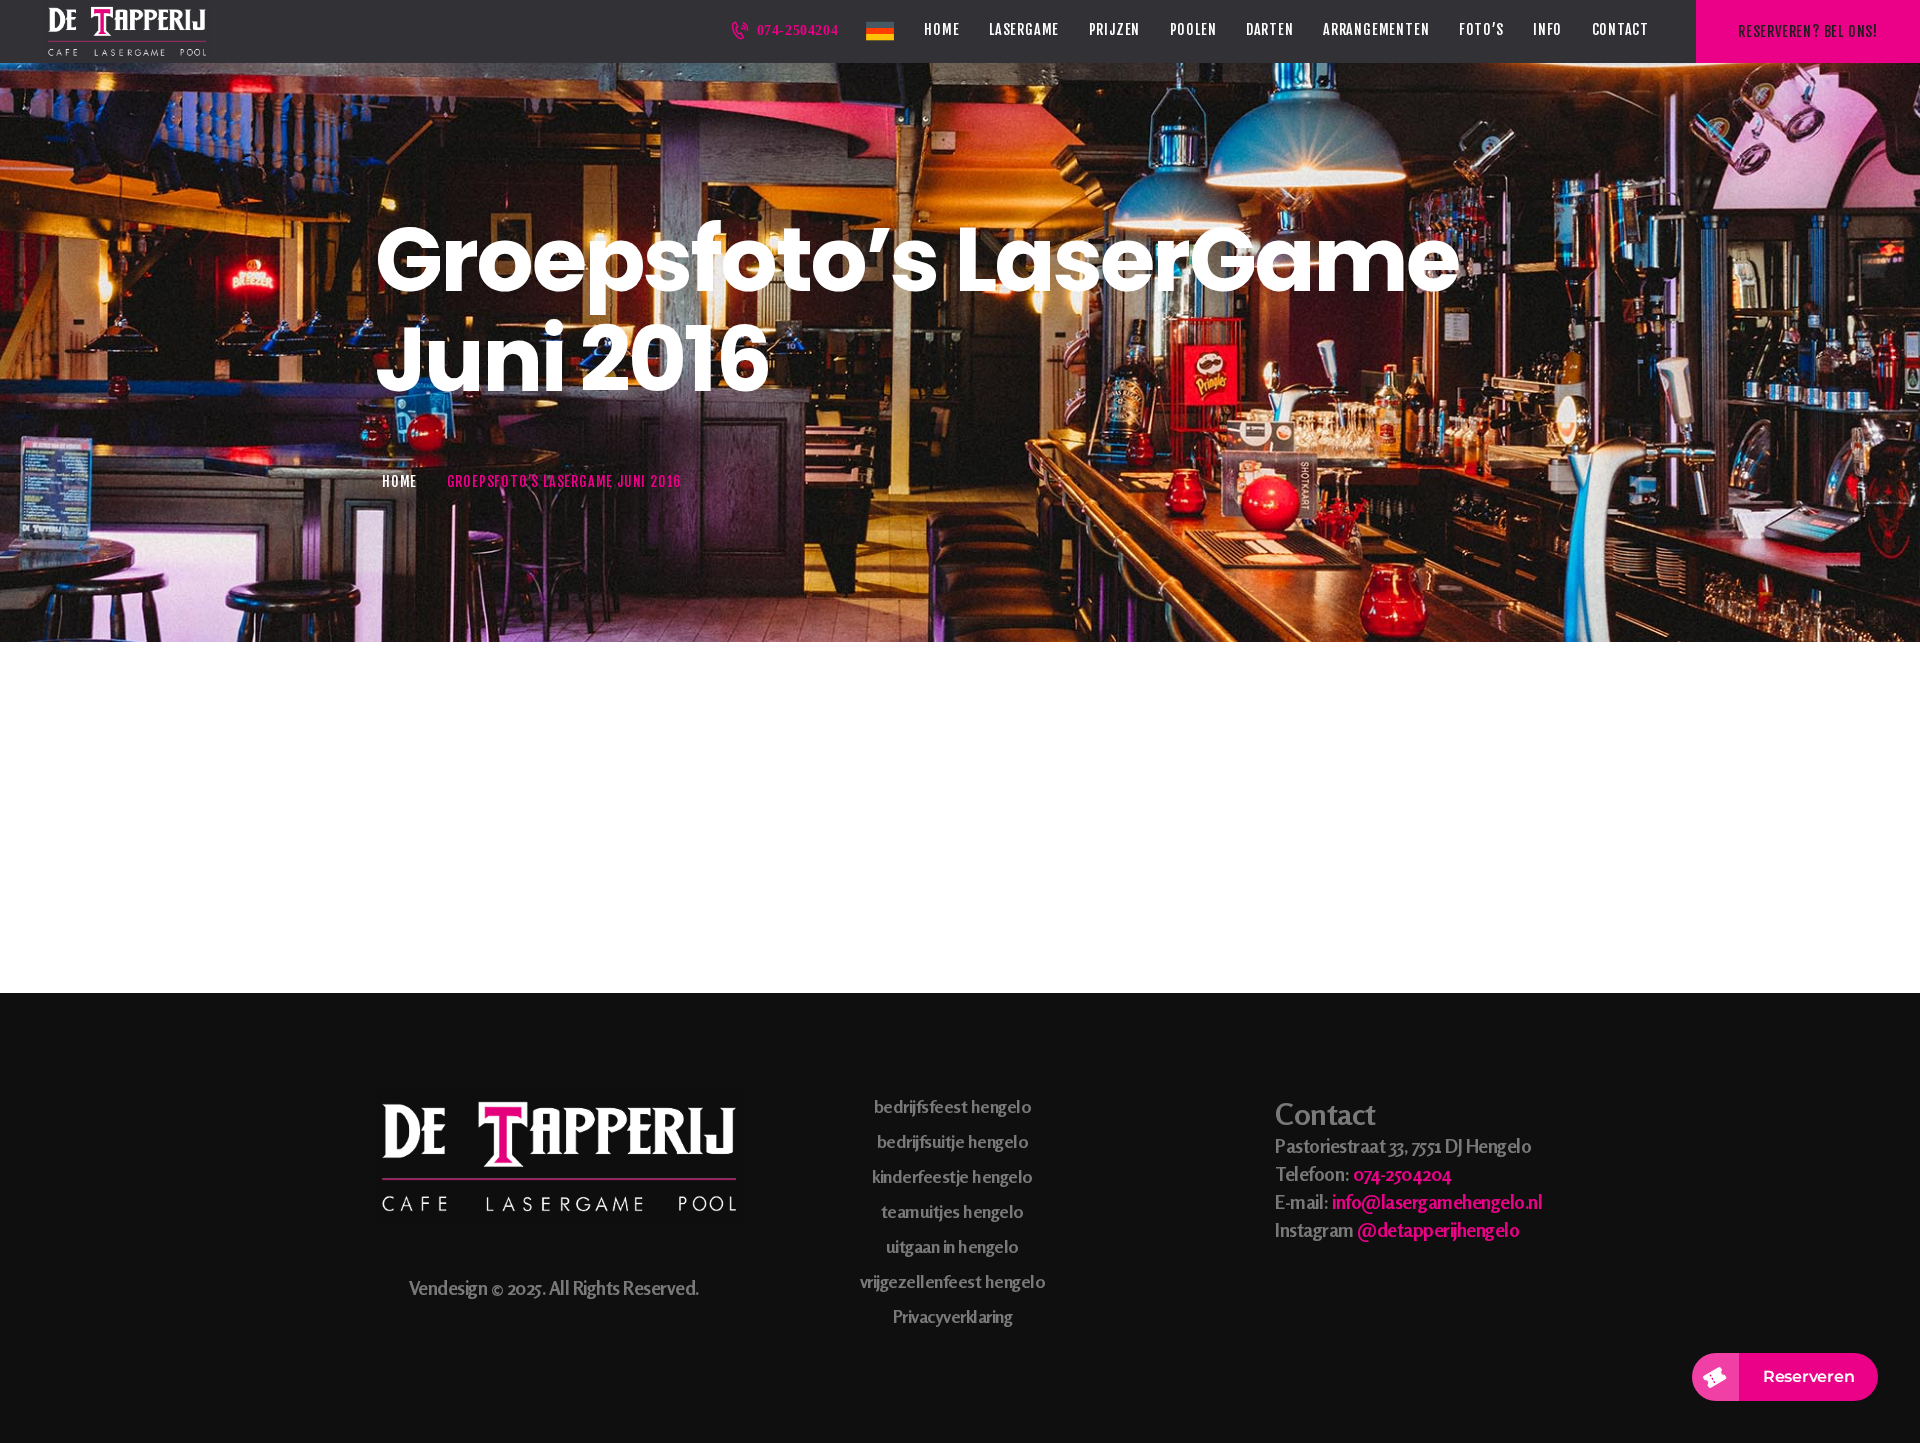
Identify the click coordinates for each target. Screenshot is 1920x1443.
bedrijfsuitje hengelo (953, 1141)
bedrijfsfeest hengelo (953, 1106)
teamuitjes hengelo (952, 1211)
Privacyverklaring (953, 1316)
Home (399, 481)
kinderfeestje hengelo (952, 1176)
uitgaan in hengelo (952, 1246)
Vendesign (448, 1287)
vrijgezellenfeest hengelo (953, 1281)
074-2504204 (1402, 1173)
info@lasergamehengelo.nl (1437, 1201)
